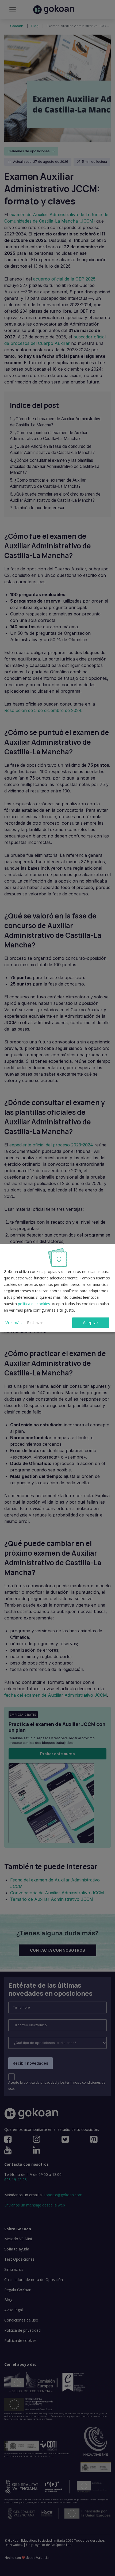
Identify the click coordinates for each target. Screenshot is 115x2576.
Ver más (14, 1323)
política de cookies (34, 1304)
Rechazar (35, 1322)
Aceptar (91, 1323)
